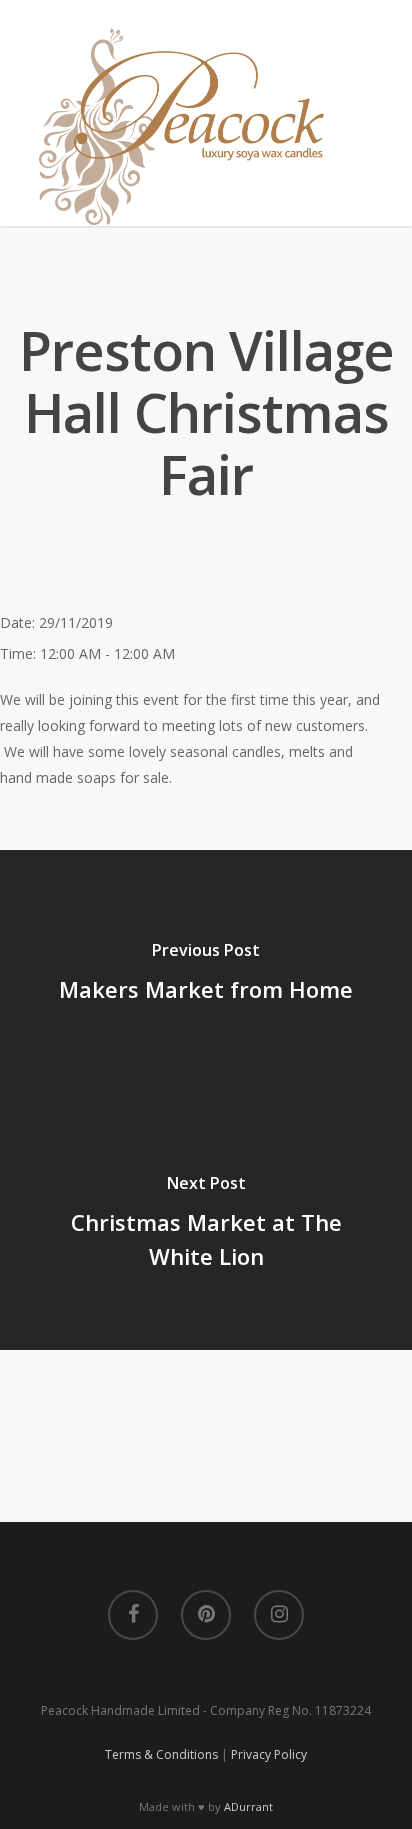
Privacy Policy (269, 1754)
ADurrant (248, 1806)
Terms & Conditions (161, 1754)
